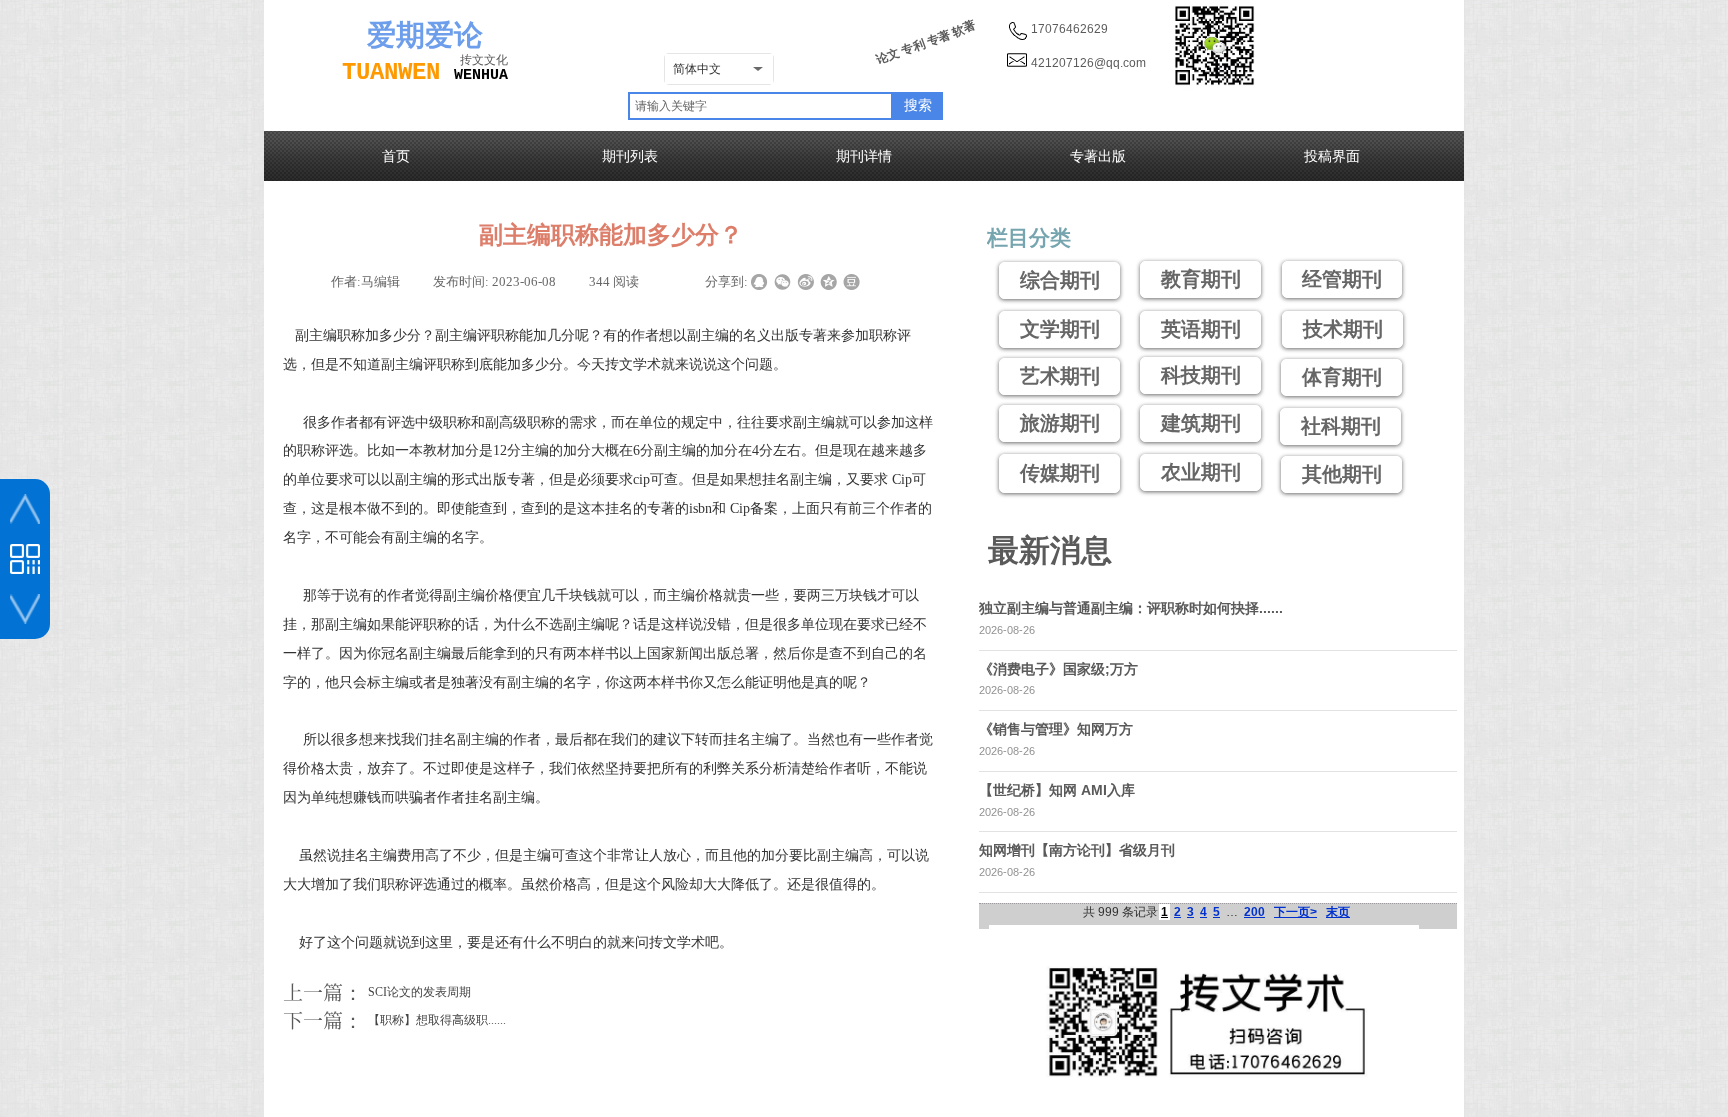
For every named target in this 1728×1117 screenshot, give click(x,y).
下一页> (1295, 912)
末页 (1338, 912)
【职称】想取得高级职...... (394, 1020)
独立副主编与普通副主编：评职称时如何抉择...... (1131, 608)
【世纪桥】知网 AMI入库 (1057, 790)
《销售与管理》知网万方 (1056, 729)
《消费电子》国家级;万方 (1058, 669)
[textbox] (760, 106)
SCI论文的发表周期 (377, 992)
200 (1254, 912)
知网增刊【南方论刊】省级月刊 (1077, 850)
